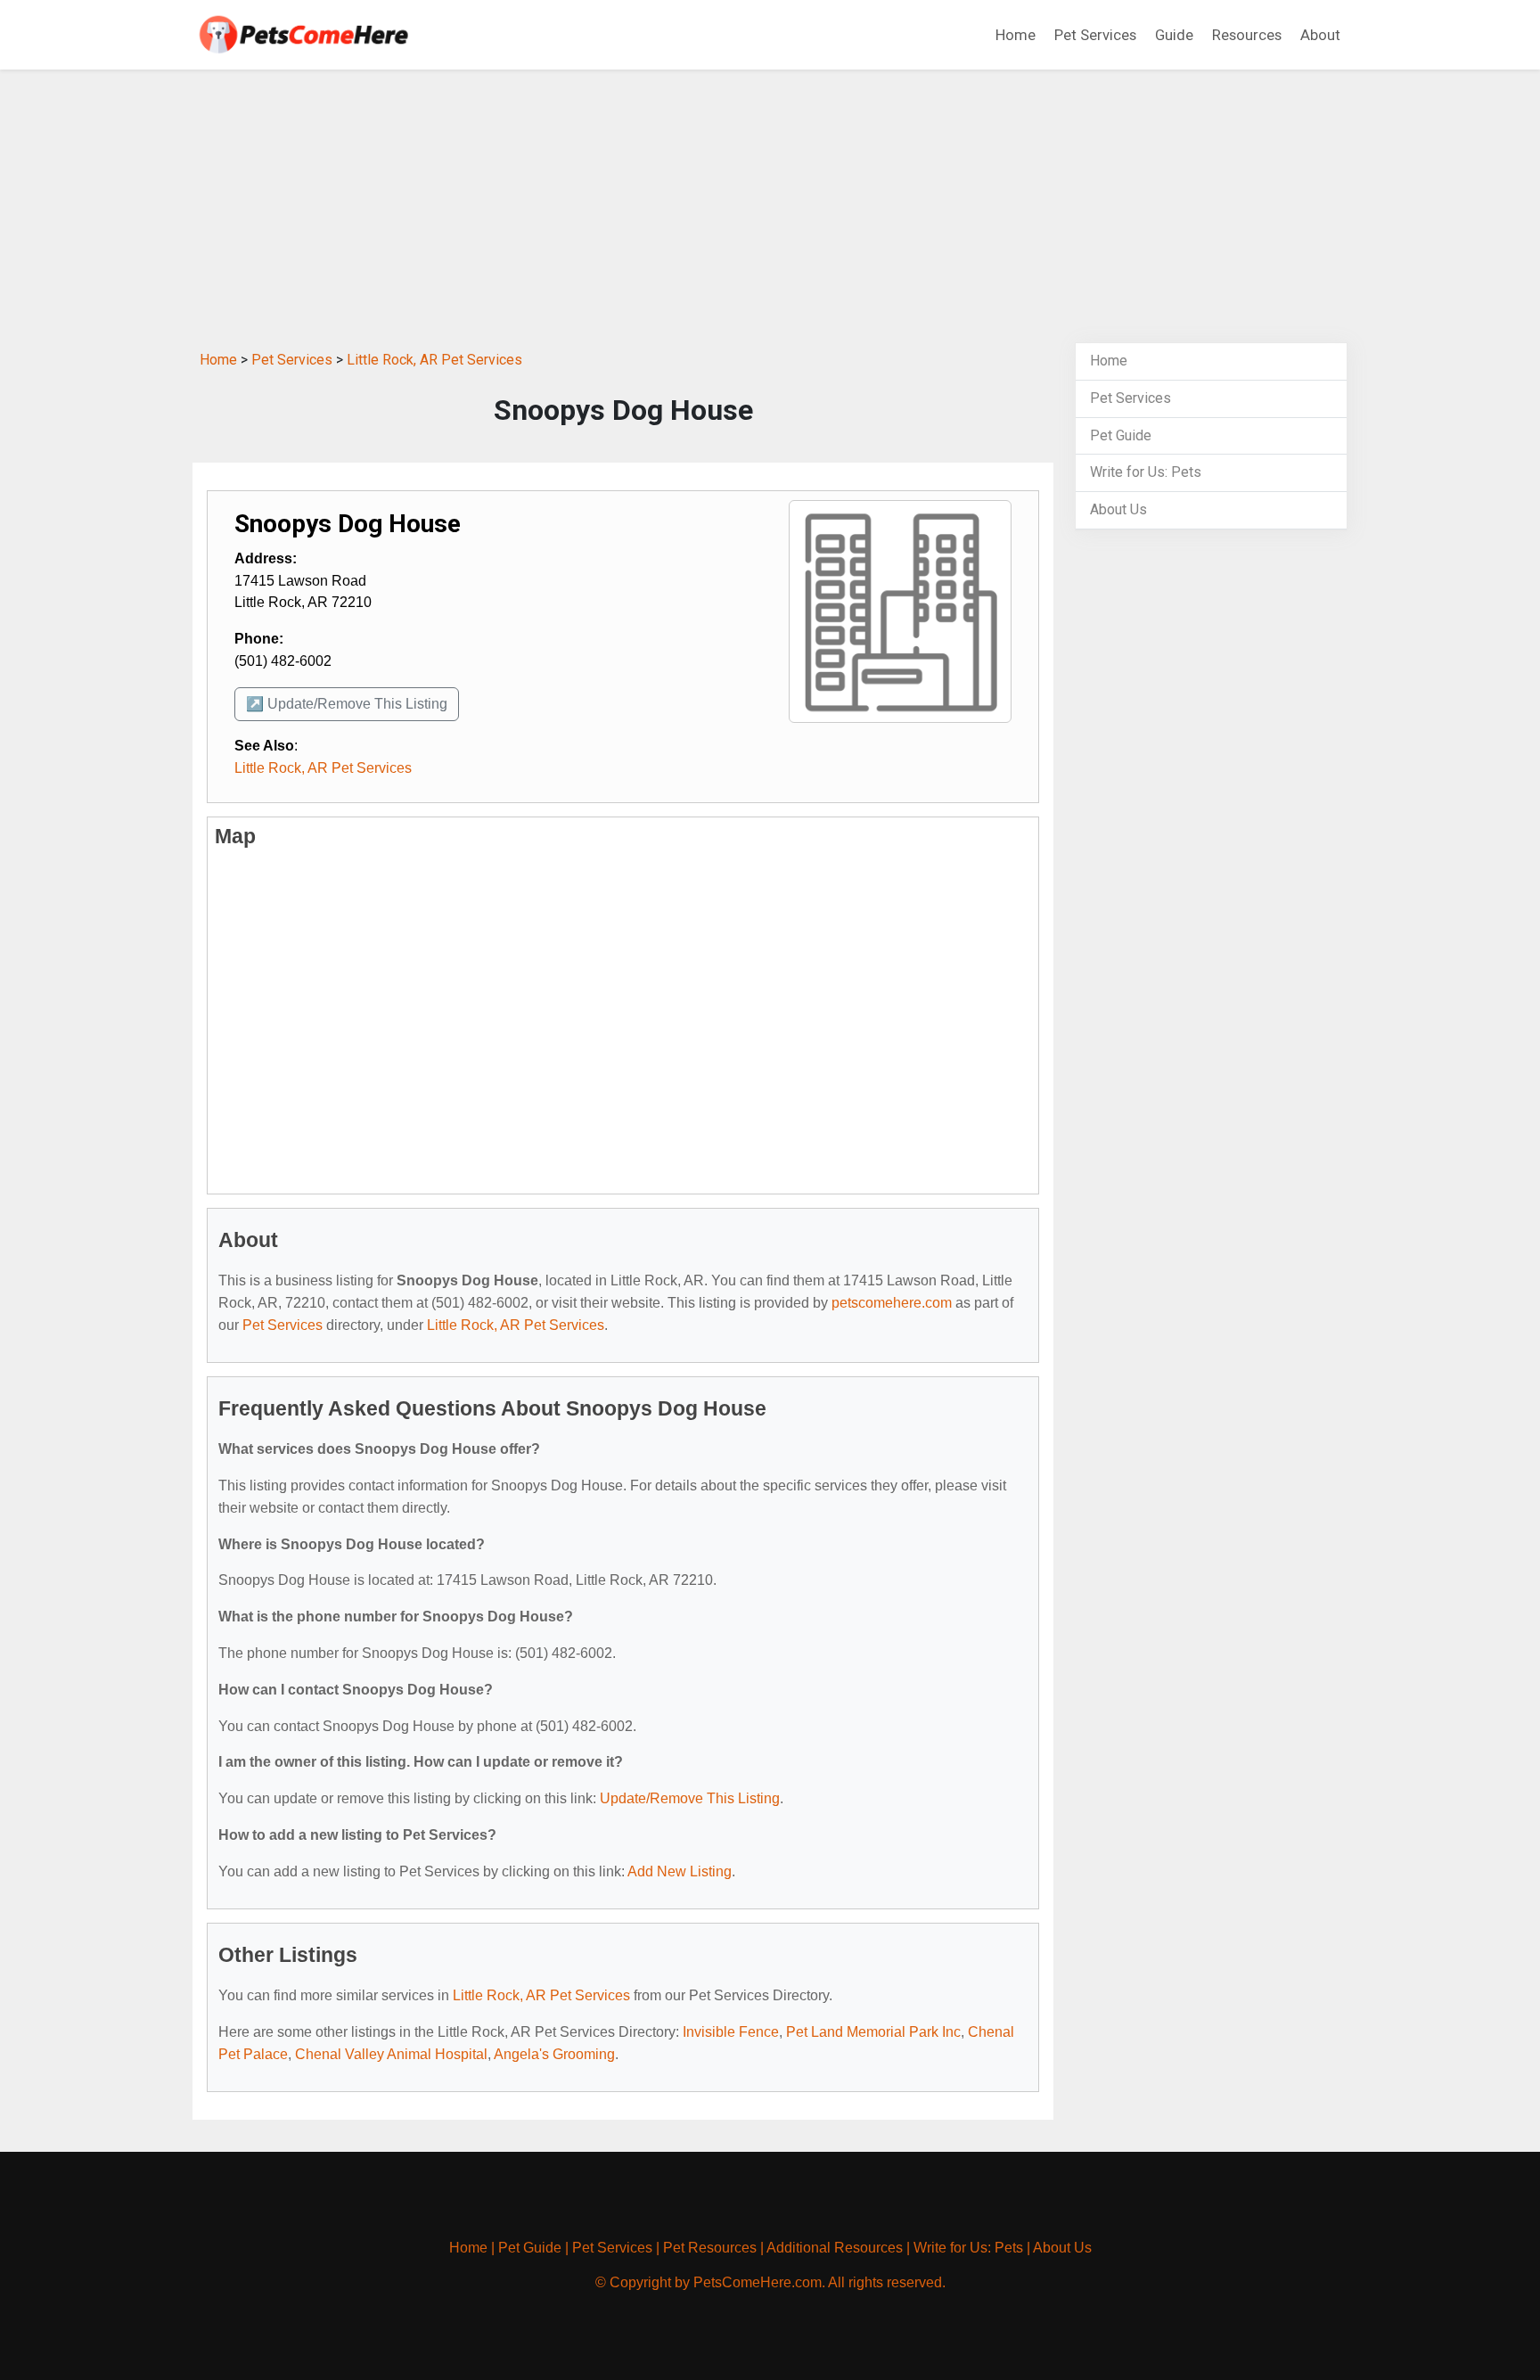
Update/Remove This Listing (690, 1798)
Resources (1247, 35)
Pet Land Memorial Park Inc (873, 2032)
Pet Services (1095, 35)
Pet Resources (710, 2248)
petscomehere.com (892, 1303)
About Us (1118, 509)
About (1320, 35)
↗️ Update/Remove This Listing (347, 704)
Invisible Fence (731, 2032)
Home (1016, 35)
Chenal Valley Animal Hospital (391, 2054)
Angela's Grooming (554, 2054)
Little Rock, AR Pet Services (434, 360)
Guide (1174, 35)
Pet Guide (1121, 435)
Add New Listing (680, 1871)
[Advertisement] (770, 203)
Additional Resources (835, 2248)
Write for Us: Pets (1146, 472)
